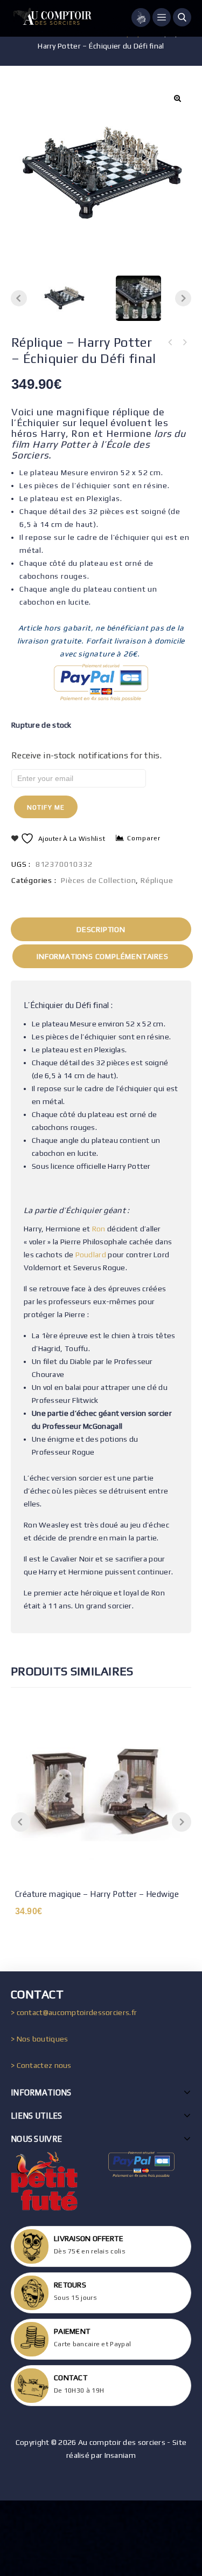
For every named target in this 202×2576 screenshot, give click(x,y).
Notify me (46, 807)
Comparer (144, 838)
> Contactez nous (41, 2065)
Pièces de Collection (98, 880)
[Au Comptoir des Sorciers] (51, 18)
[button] (177, 98)
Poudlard (91, 1255)
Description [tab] (101, 929)
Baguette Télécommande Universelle (184, 342)
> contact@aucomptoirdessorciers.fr (74, 2012)
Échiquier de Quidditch (170, 342)
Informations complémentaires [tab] (102, 956)
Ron (99, 1229)
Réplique (157, 880)
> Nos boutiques (40, 2039)
